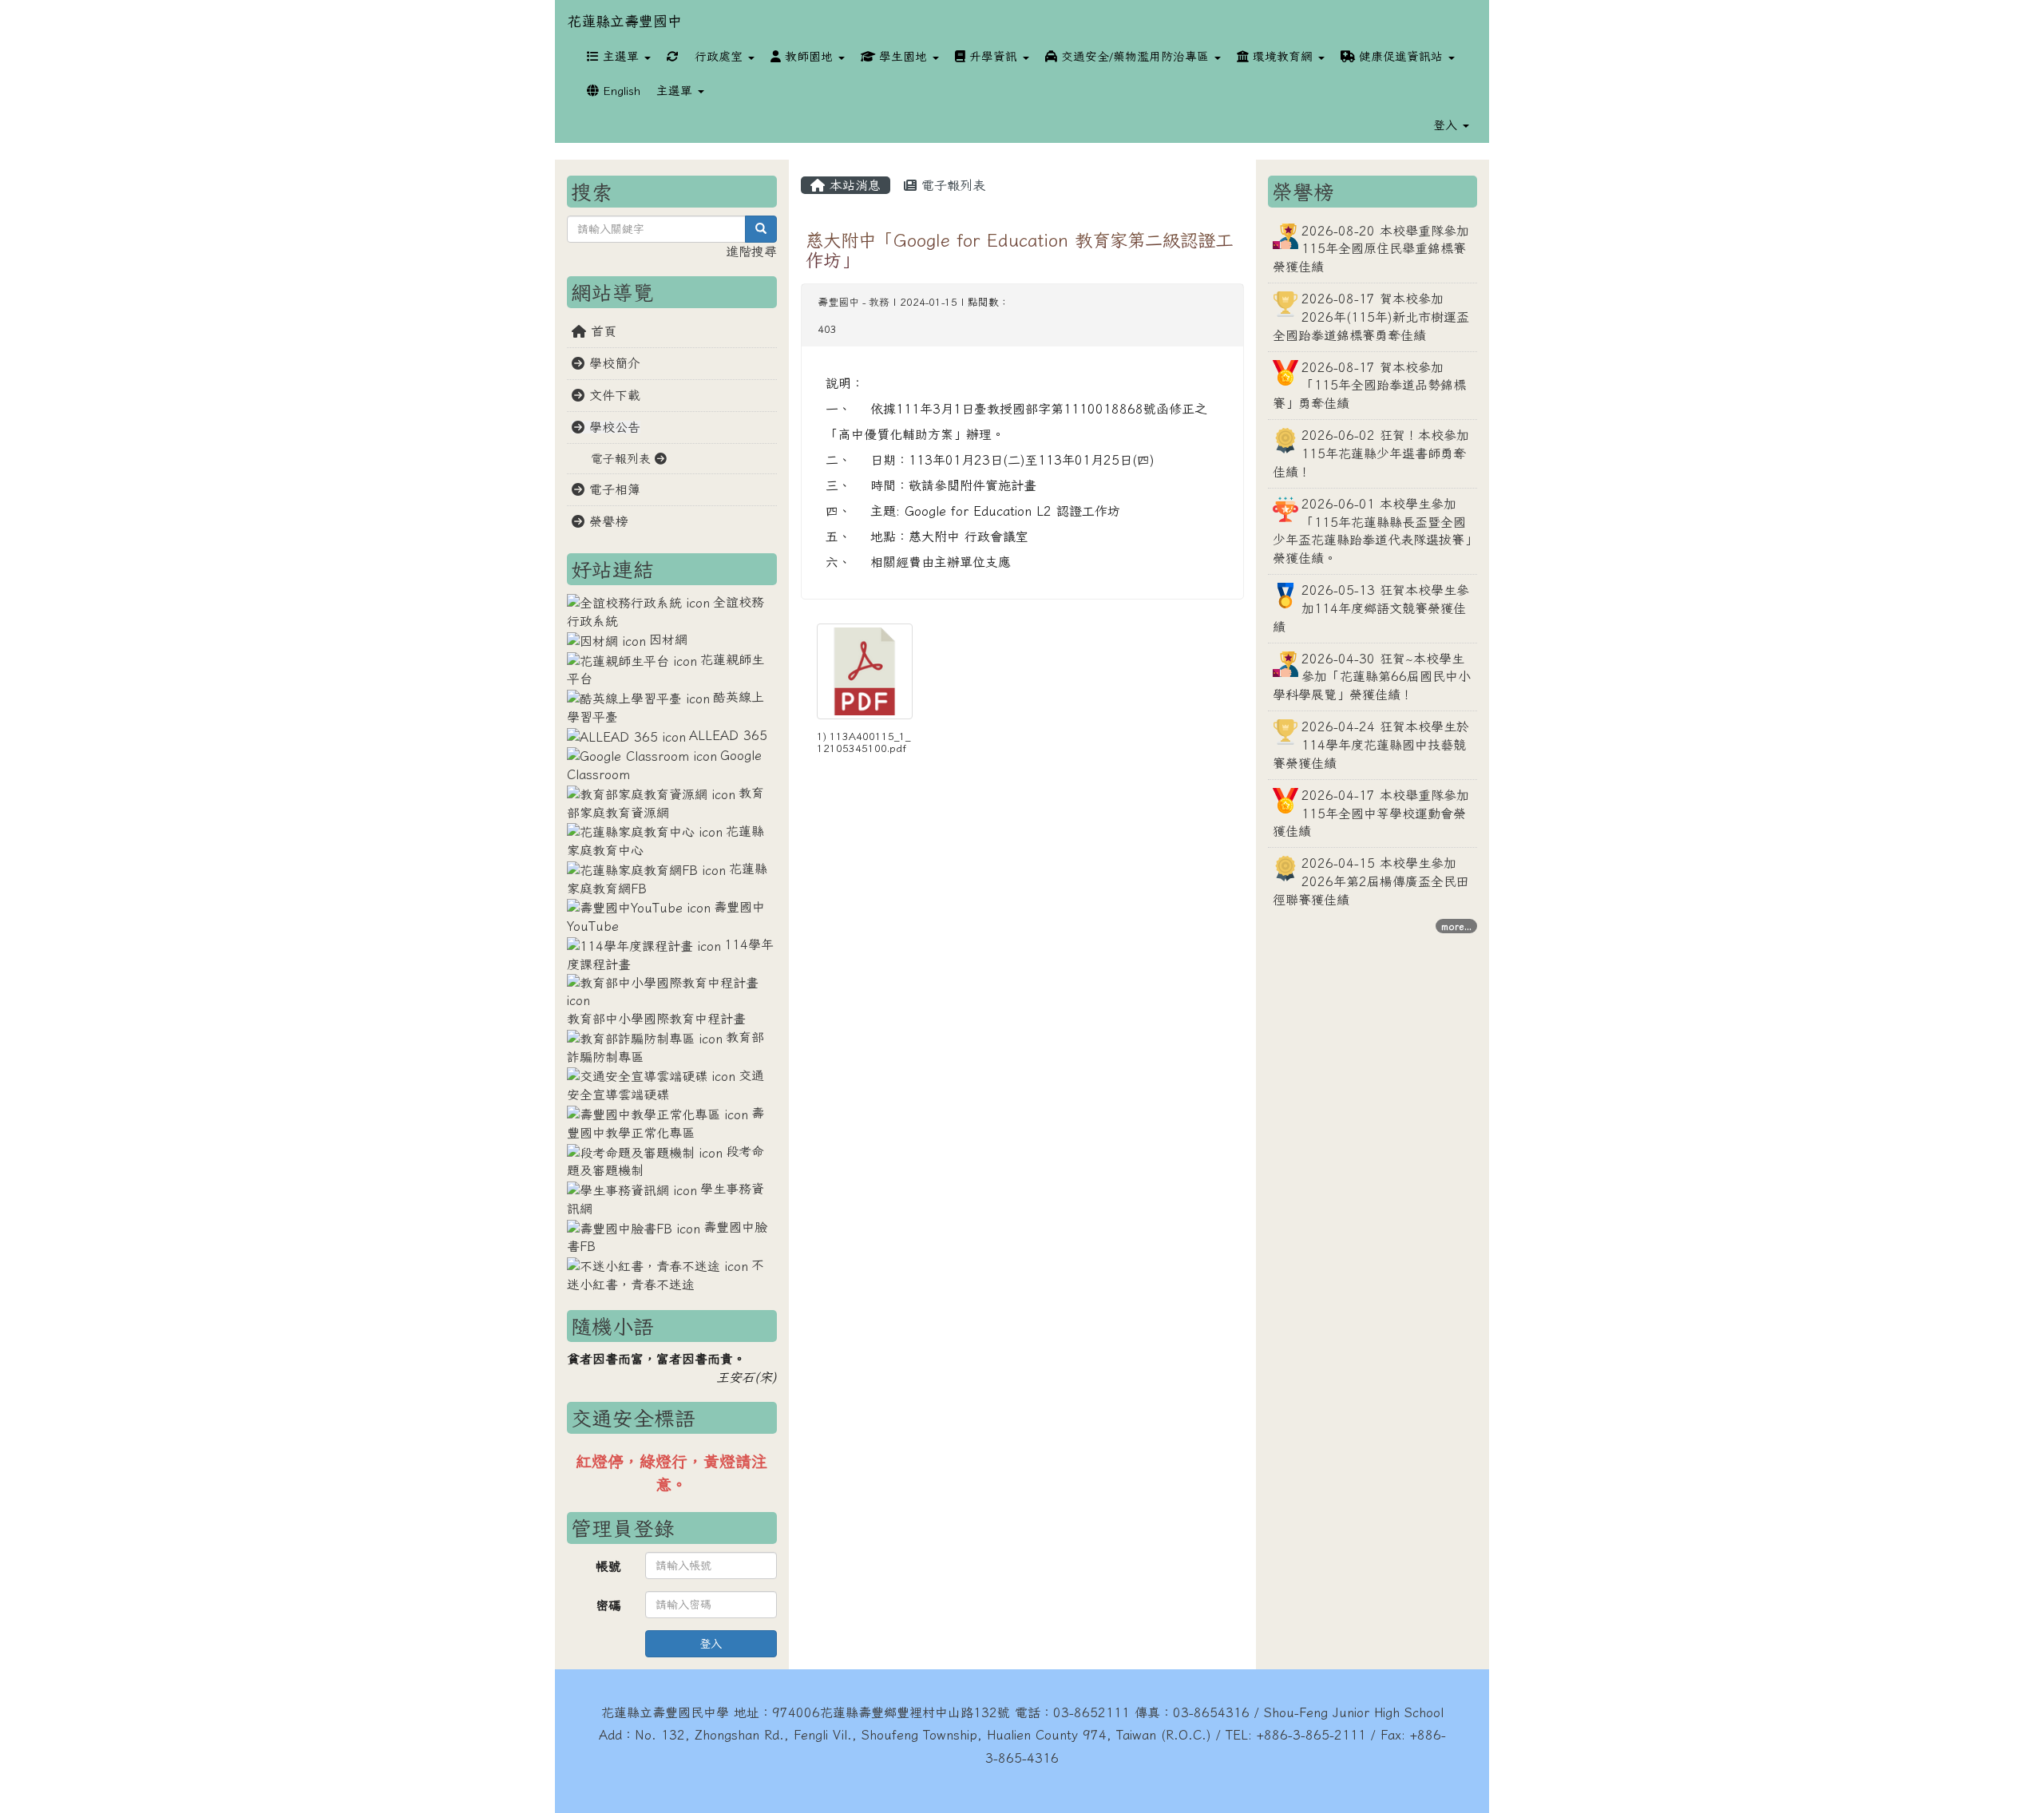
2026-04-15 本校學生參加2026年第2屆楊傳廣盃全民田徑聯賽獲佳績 (1371, 881)
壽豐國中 (838, 302)
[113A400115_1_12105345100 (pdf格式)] (865, 671)
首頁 (601, 331)
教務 (879, 302)
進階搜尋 (751, 251)
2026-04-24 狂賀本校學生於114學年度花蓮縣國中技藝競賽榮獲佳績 (1371, 745)
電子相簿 (612, 489)
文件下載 (612, 395)
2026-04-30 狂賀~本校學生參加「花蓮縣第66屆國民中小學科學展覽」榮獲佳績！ (1372, 677)
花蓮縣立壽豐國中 (624, 21)
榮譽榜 (606, 521)
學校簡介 (612, 363)
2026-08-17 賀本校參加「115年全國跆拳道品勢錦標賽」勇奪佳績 (1369, 386)
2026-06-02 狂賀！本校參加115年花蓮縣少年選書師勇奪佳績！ (1371, 453)
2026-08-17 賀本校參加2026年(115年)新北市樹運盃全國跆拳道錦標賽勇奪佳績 (1371, 317)
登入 (711, 1644)
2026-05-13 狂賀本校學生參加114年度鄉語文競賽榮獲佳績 (1371, 608)
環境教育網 (1283, 56)
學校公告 (612, 427)
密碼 (608, 1605)
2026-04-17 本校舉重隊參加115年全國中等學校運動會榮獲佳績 (1371, 813)
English (620, 91)
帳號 (608, 1566)
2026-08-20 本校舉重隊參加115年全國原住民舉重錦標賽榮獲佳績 (1371, 249)
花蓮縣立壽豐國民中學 (665, 1712)
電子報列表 (951, 185)
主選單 (621, 56)
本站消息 (853, 185)
